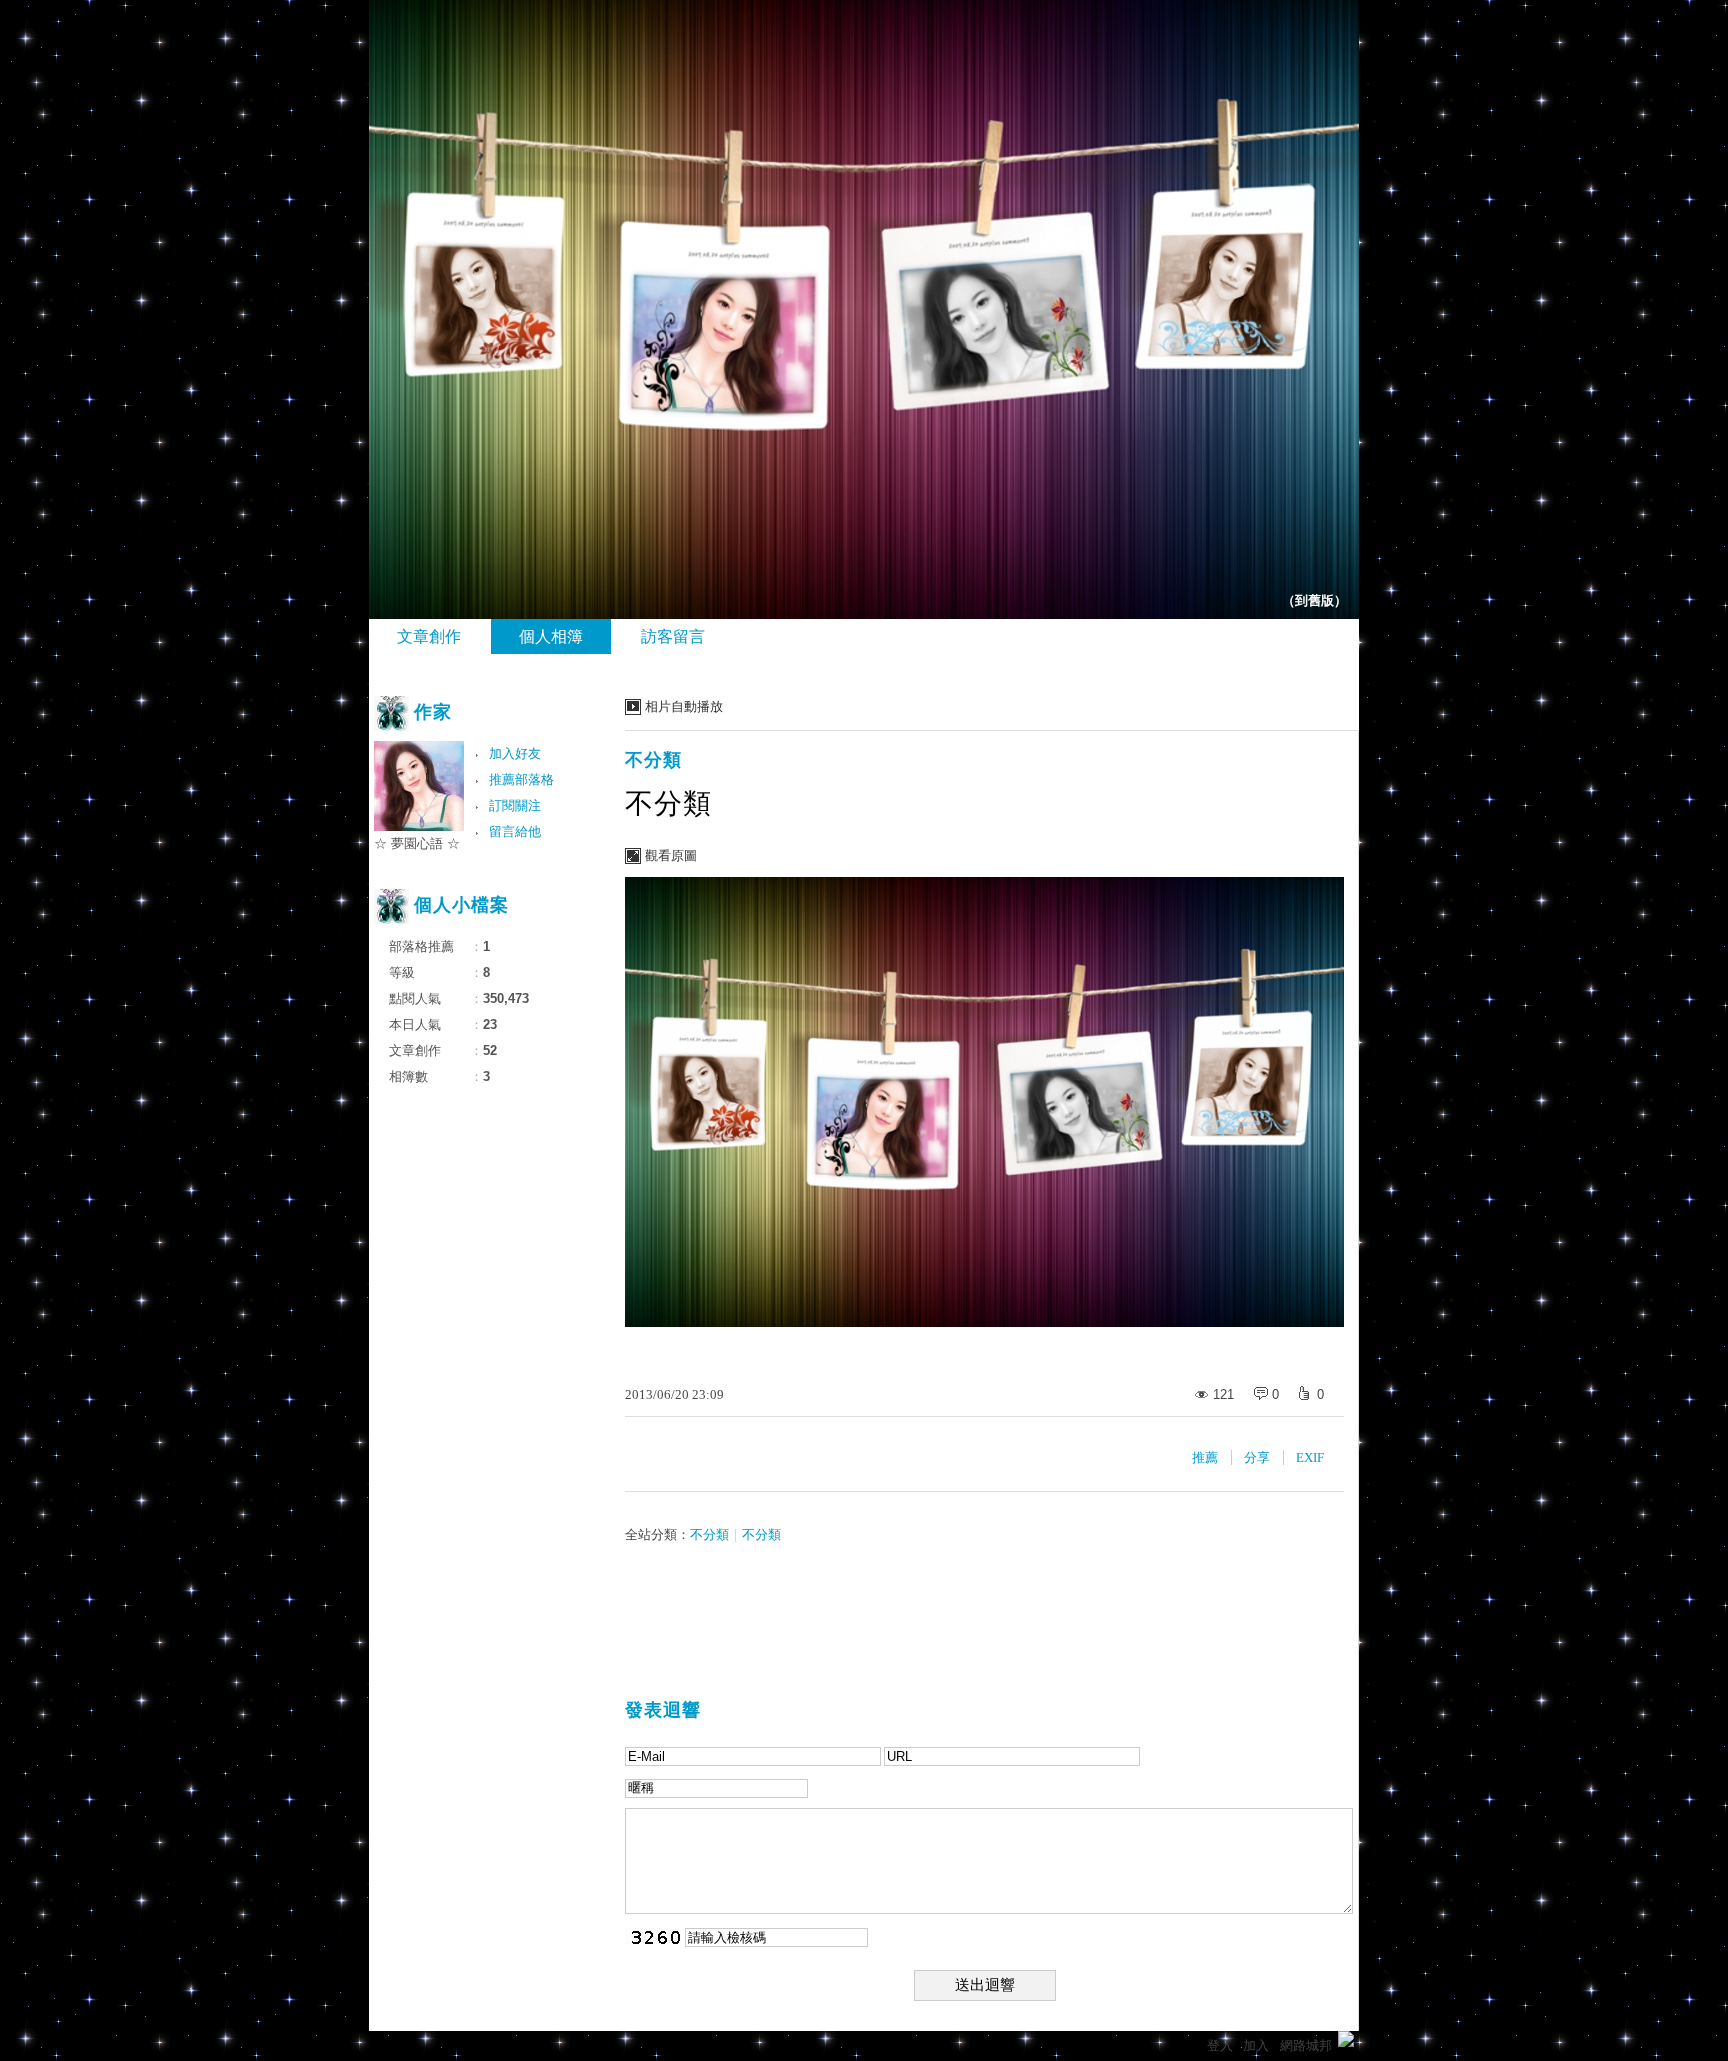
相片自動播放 (684, 706)
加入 (1256, 2045)
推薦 (1205, 1457)
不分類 (653, 760)
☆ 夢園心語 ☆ (417, 843)
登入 (1220, 2045)
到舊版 (1314, 600)
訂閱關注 (515, 805)
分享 (1257, 1457)
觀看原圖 (671, 855)
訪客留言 (673, 636)
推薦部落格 (521, 779)
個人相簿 (551, 636)
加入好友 (515, 753)
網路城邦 (1306, 2045)
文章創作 (429, 636)
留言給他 (515, 831)
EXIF (1310, 1457)
